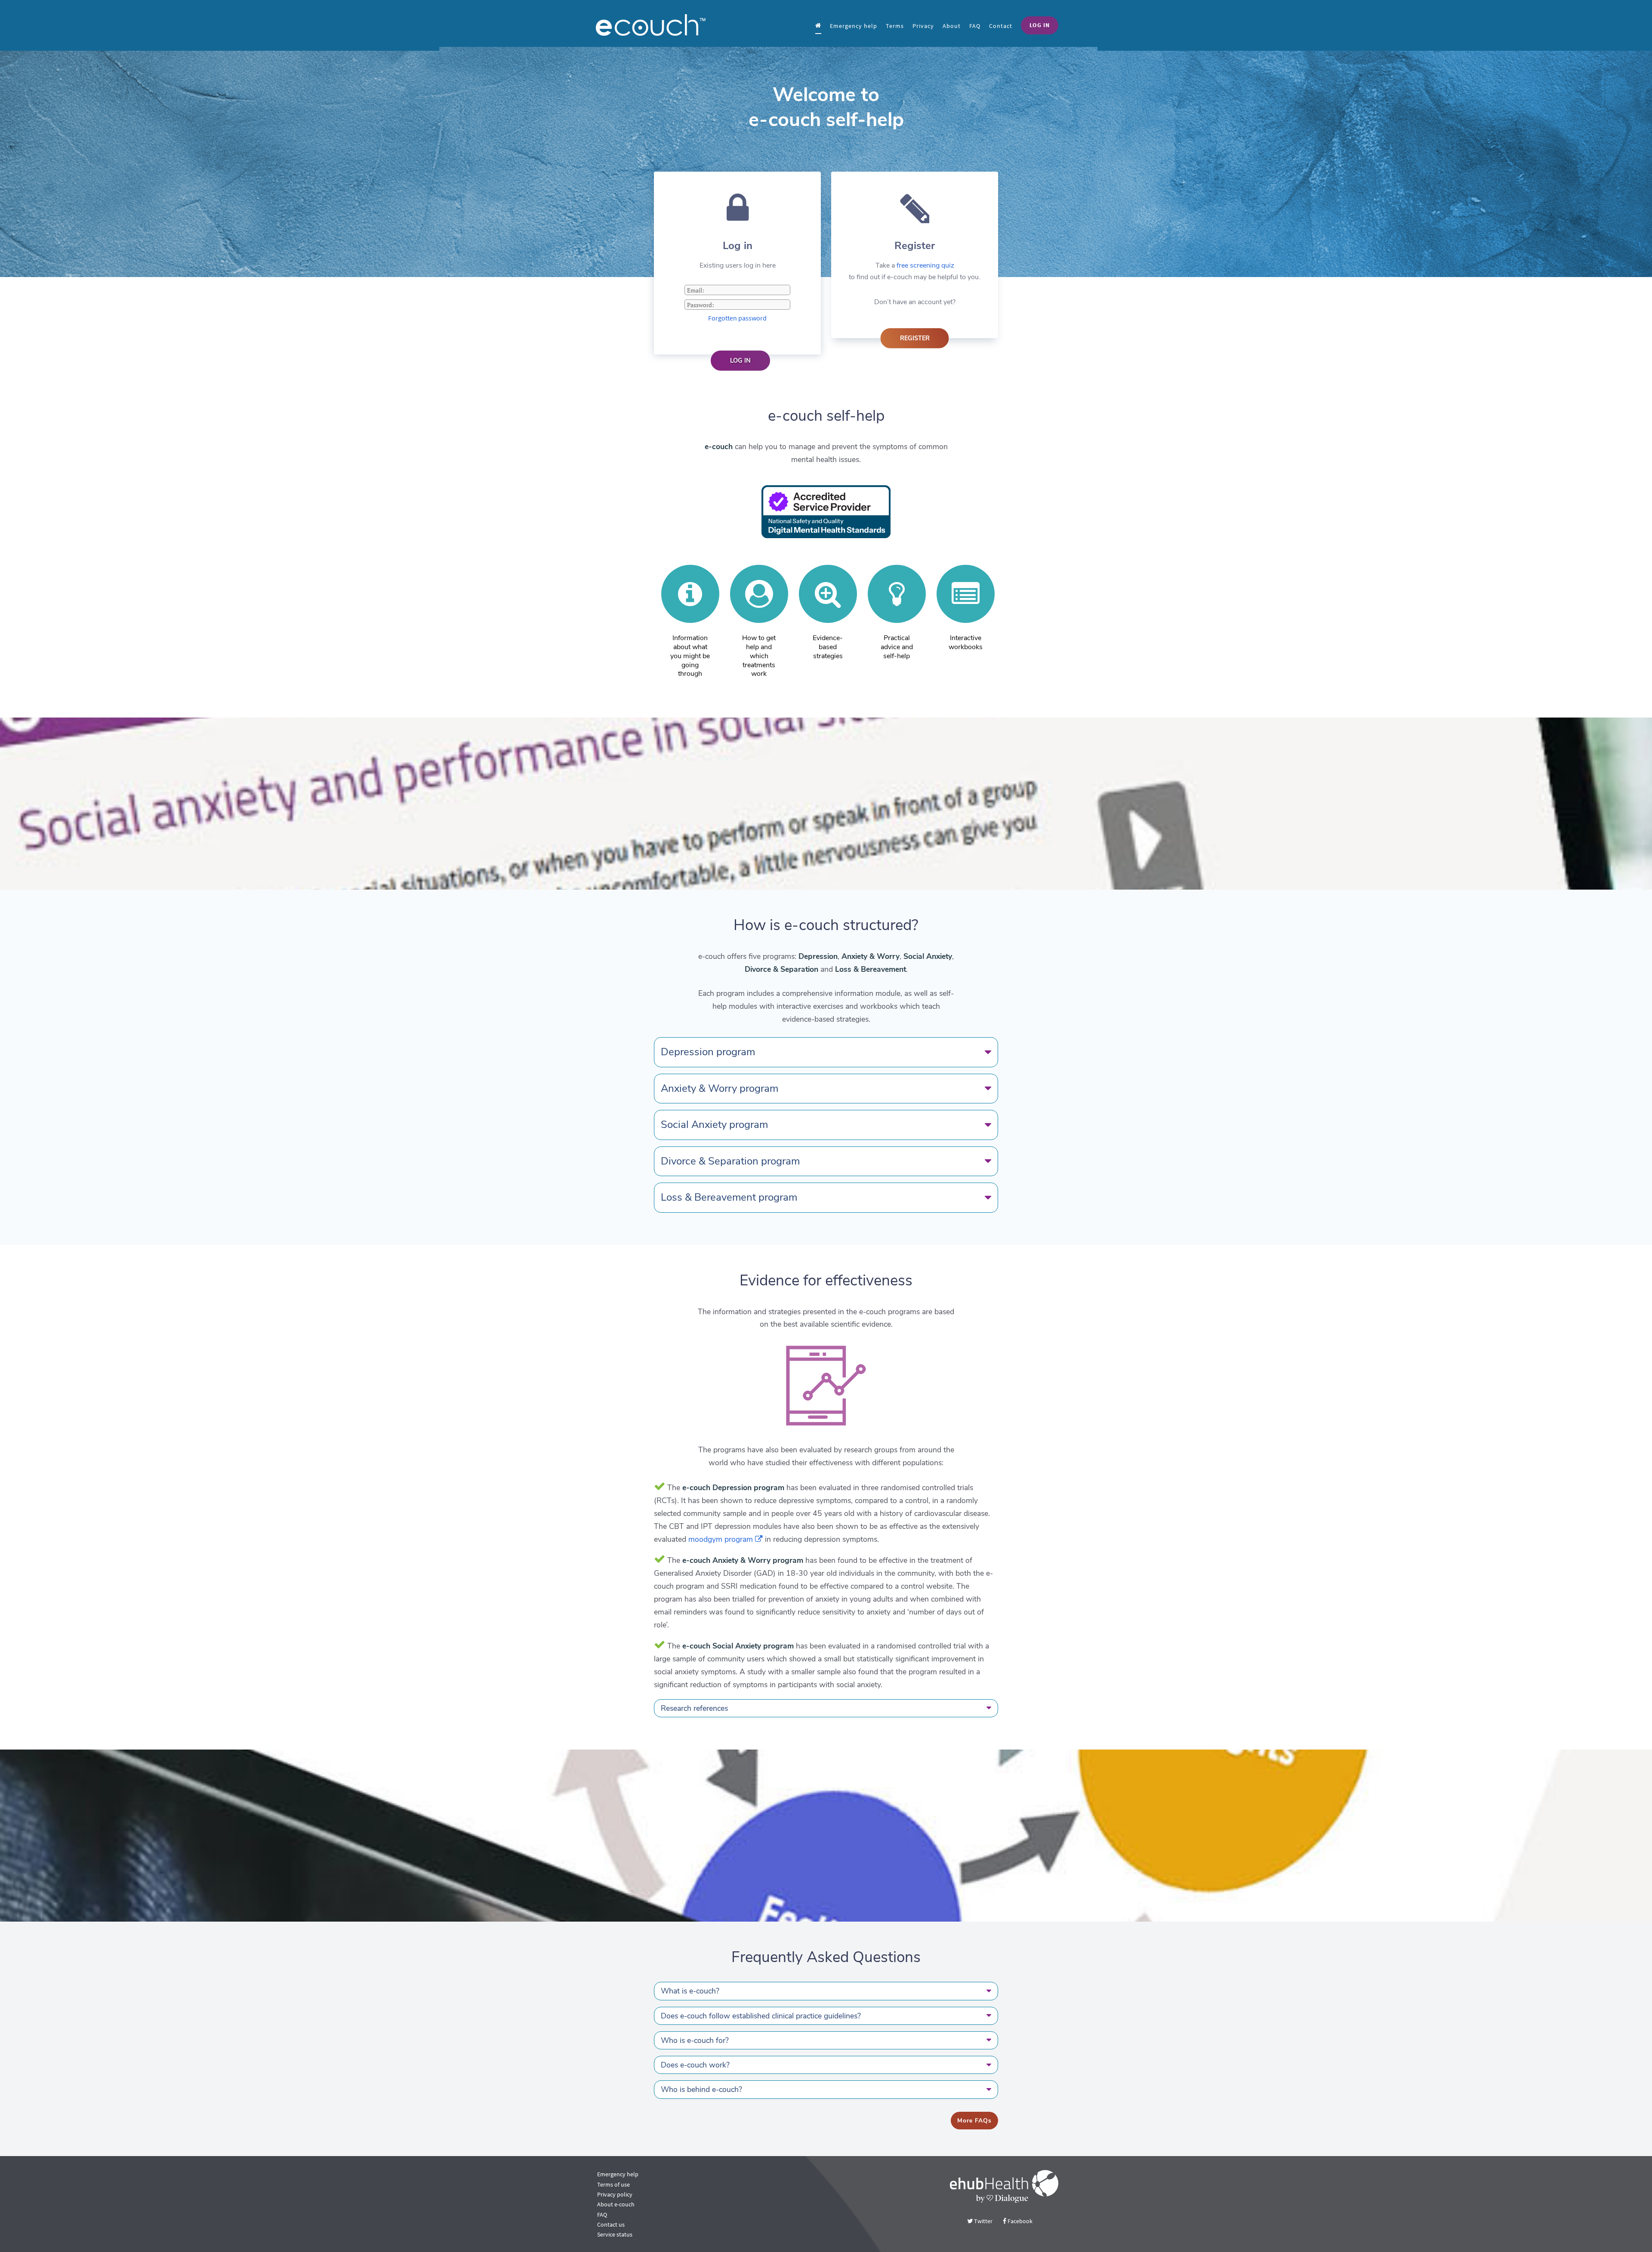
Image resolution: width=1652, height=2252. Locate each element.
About (952, 26)
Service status (615, 2234)
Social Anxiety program (714, 1124)
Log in (740, 360)
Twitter (983, 2221)
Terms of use (613, 2184)
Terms (895, 26)
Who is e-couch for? (695, 2040)
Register (915, 338)
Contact (1001, 26)
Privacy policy (615, 2194)
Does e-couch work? (695, 2065)
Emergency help (854, 26)
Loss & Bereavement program (729, 1197)
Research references (694, 1708)
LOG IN (1040, 25)
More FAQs (974, 2121)
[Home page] (663, 25)
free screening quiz (925, 265)
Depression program (708, 1052)
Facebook (1019, 2221)
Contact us (611, 2224)
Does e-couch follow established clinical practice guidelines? (761, 2016)
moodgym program (722, 1539)
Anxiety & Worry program (720, 1088)
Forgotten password (737, 318)
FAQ (975, 26)
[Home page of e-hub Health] (1004, 2186)
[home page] (818, 25)
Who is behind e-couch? (701, 2089)
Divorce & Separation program (730, 1161)
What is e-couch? (690, 1991)
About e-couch (616, 2204)
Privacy (923, 26)
